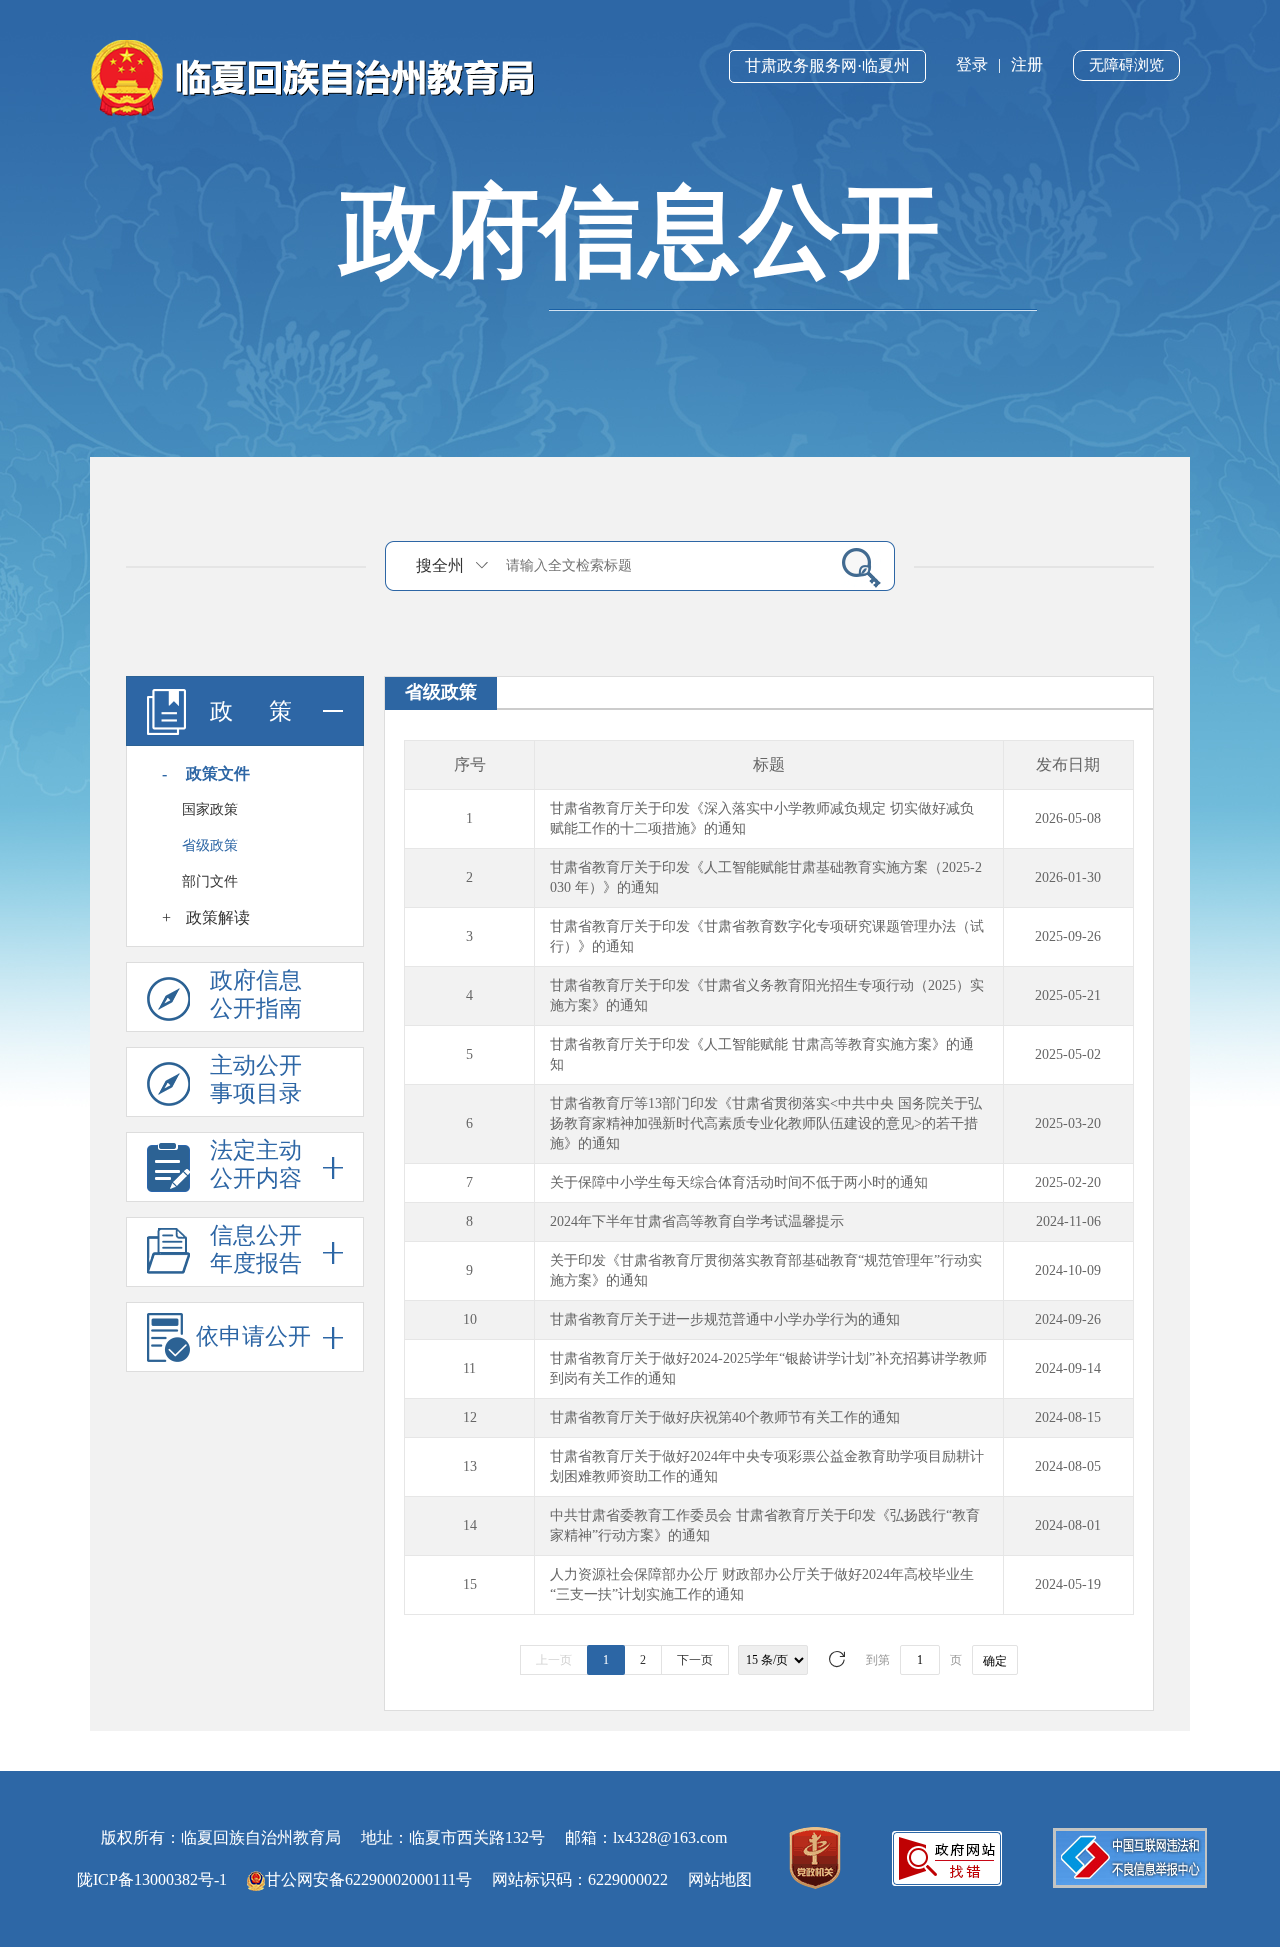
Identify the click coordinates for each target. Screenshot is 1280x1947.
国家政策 (210, 809)
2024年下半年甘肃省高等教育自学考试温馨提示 (697, 1221)
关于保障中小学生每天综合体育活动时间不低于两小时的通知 (739, 1182)
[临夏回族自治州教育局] (313, 76)
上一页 (554, 1660)
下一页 (695, 1660)
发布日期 (1068, 764)
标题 (769, 764)
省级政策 (210, 845)
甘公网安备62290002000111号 (368, 1879)
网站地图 (720, 1879)
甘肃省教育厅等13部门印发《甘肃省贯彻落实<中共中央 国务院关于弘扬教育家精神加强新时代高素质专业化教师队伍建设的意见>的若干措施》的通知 (766, 1123)
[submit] (853, 566)
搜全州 (440, 565)
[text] (661, 565)
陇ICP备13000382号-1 (152, 1879)
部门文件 (210, 881)
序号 (470, 764)
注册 (1027, 64)
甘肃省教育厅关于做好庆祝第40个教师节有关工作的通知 (725, 1417)
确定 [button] (995, 1661)
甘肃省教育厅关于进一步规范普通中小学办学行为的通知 (725, 1319)
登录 (972, 64)
